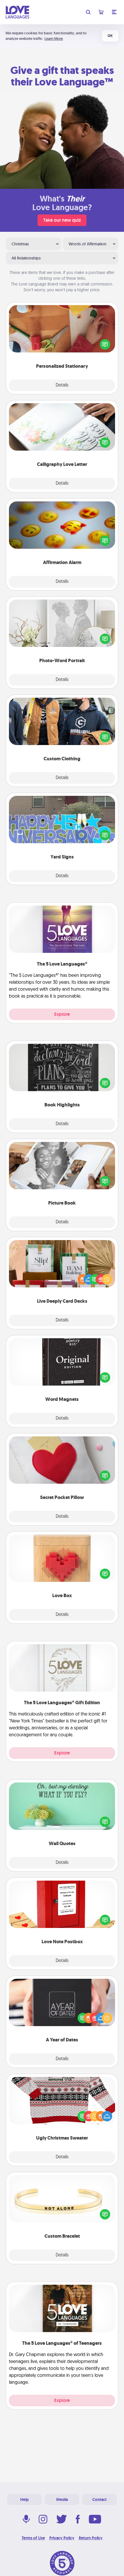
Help (25, 2500)
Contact (99, 2500)
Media (62, 2500)
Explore (62, 1014)
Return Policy (91, 2538)
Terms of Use (33, 2538)
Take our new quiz (62, 220)
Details (62, 385)
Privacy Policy (62, 2538)
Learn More (54, 39)
